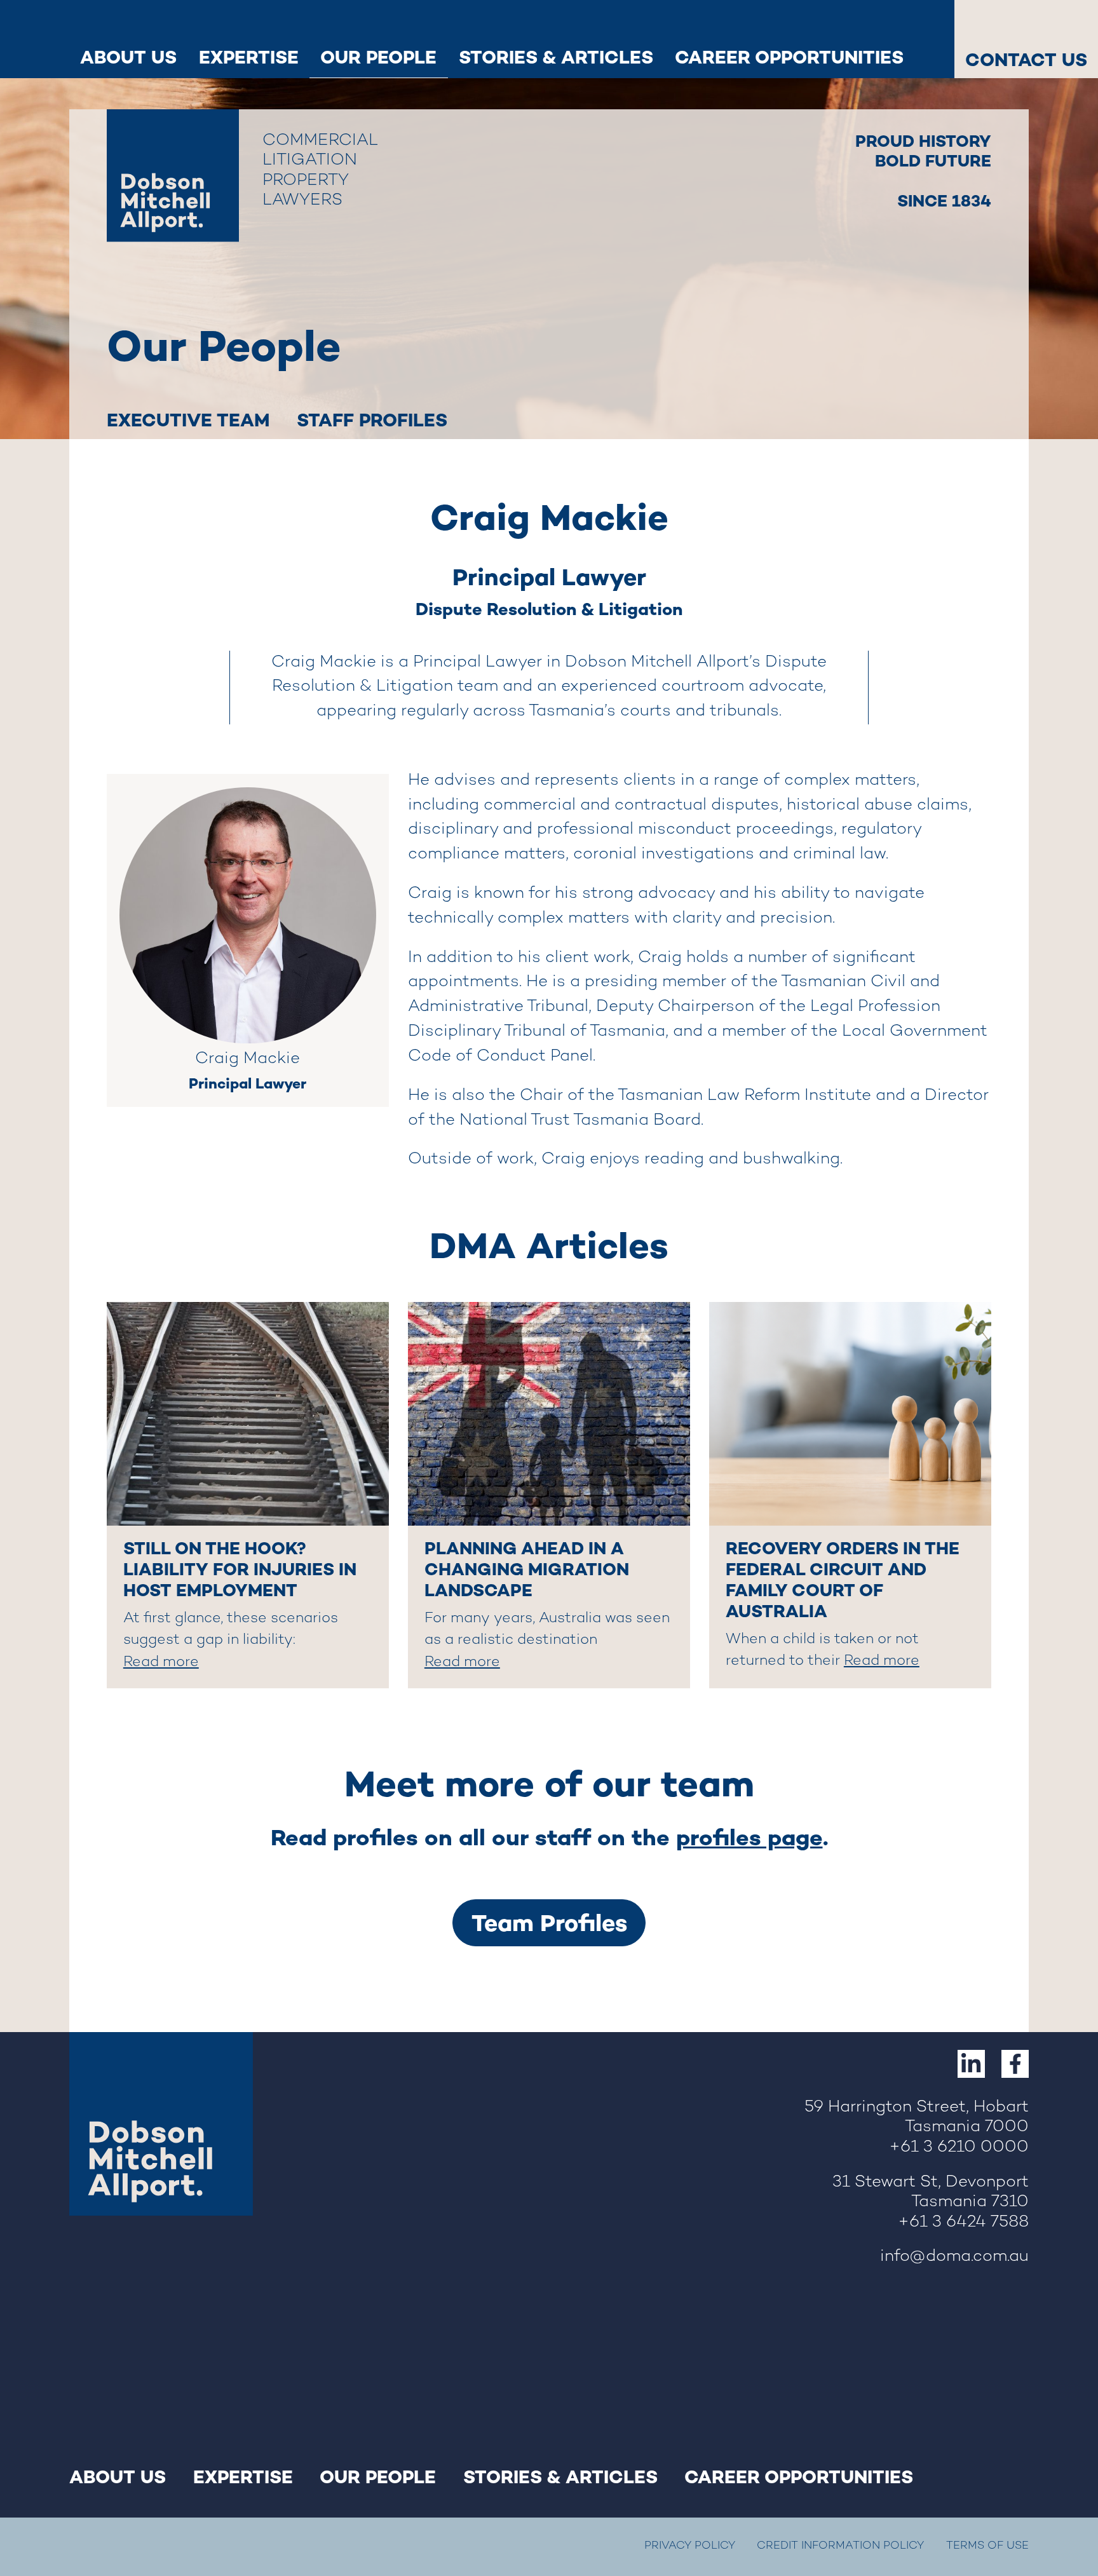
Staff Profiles (372, 420)
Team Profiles (549, 1923)
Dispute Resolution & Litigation (549, 609)
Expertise (249, 57)
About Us (128, 57)
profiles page (749, 1838)
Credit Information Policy (840, 2546)
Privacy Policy (690, 2546)
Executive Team (188, 420)
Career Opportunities (789, 57)
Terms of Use (987, 2546)
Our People (378, 57)
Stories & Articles (556, 57)
